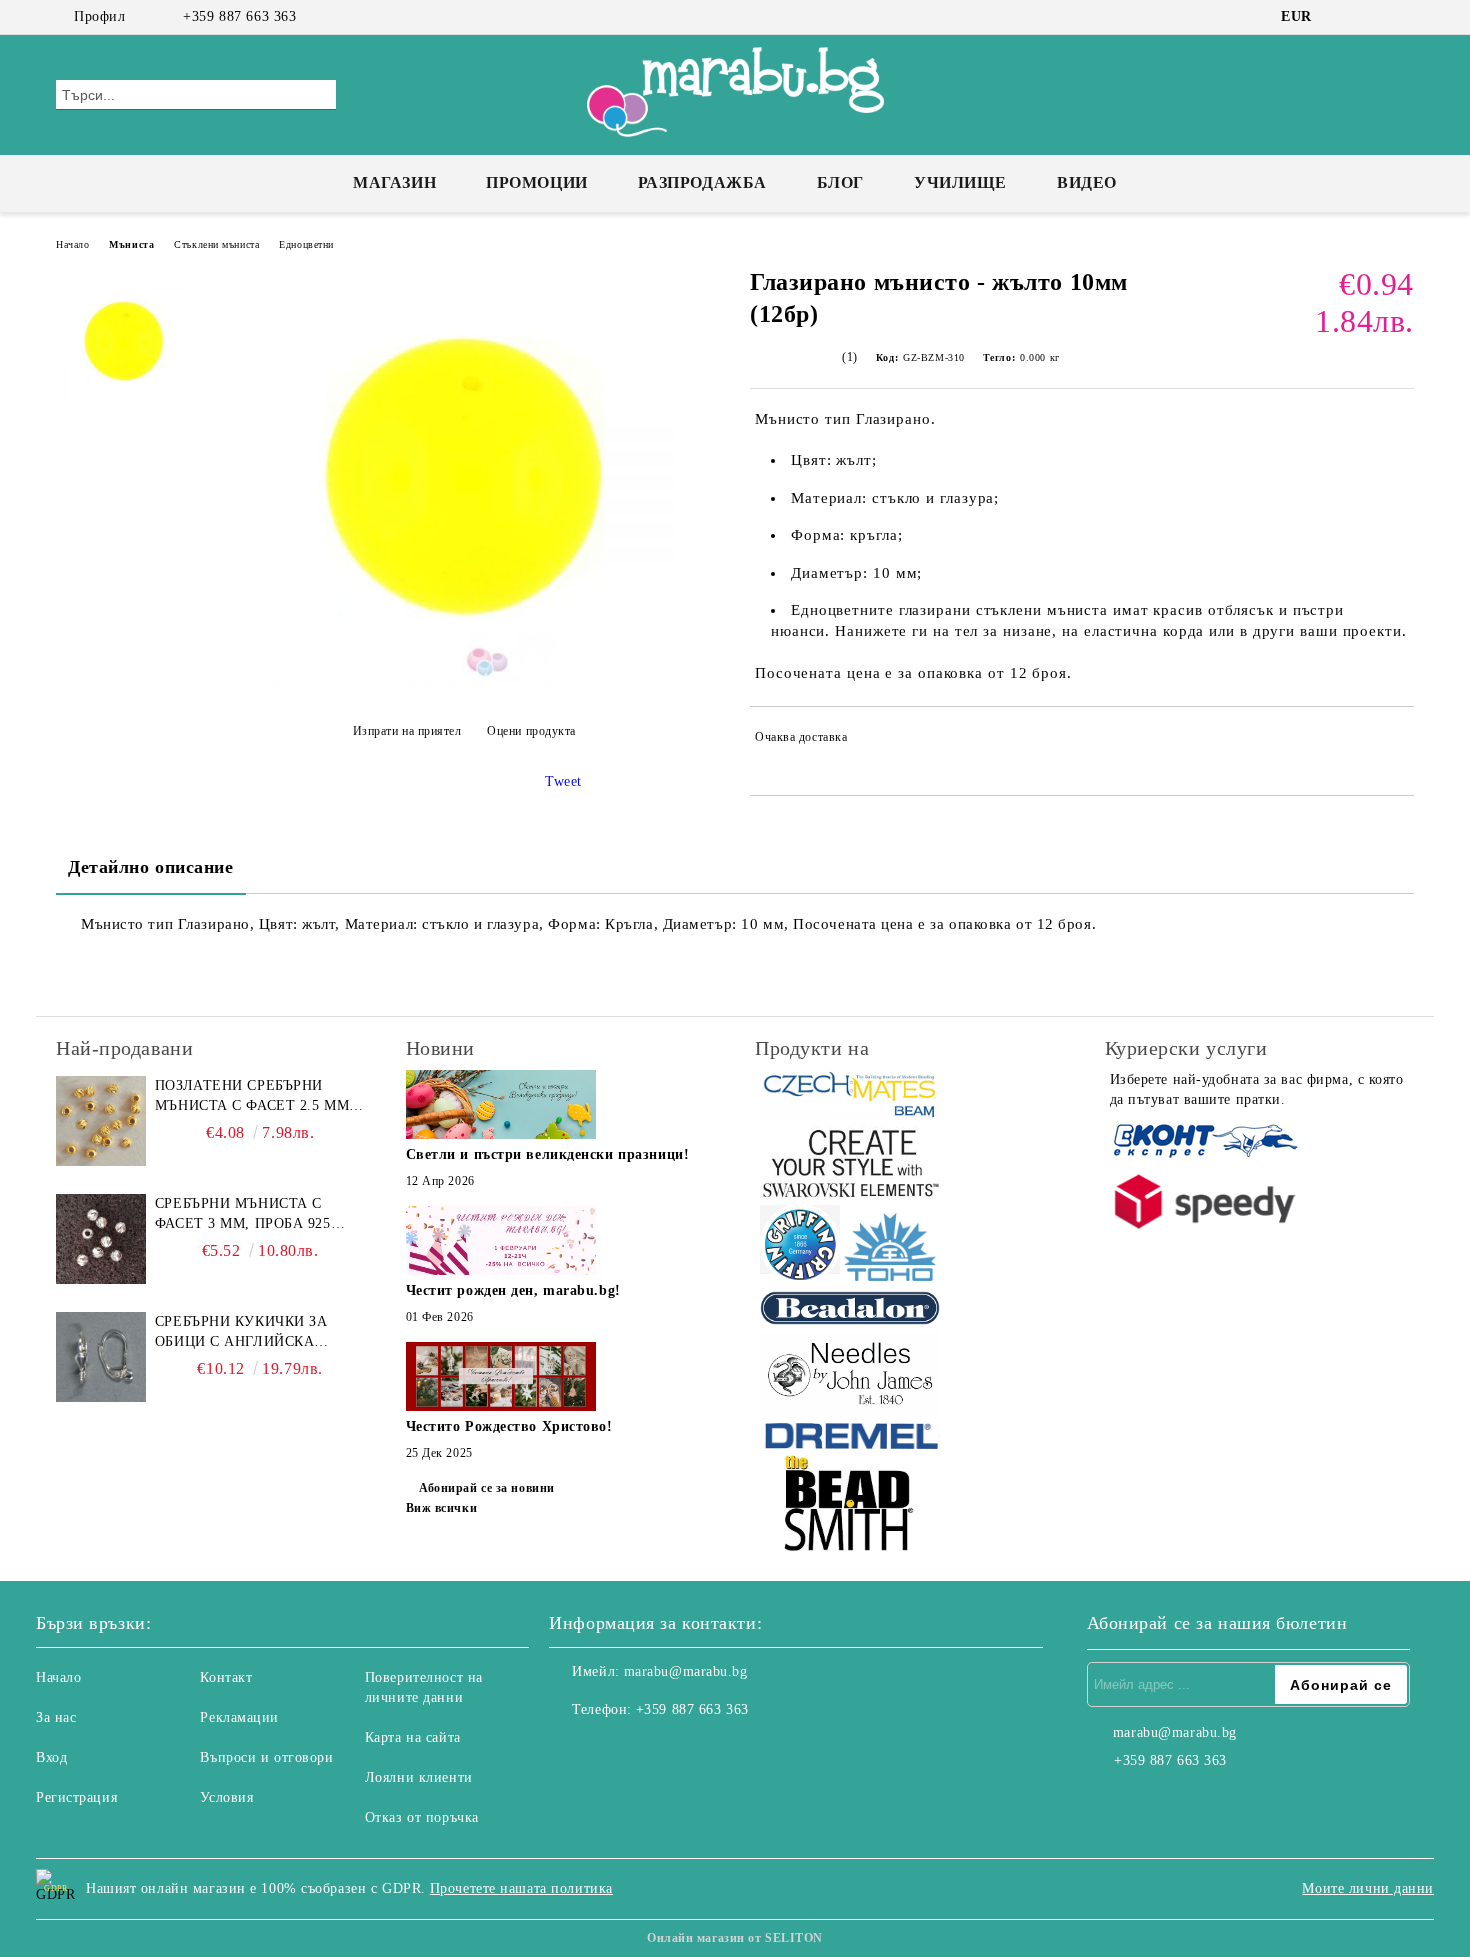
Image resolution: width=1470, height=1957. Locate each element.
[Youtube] (653, 1750)
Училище (960, 182)
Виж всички (442, 1508)
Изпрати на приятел (407, 731)
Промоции (536, 182)
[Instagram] (1373, 17)
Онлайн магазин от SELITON (735, 1938)
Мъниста (131, 244)
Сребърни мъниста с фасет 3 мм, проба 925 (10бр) (243, 1215)
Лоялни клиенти (419, 1777)
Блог (840, 182)
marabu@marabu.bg (686, 1671)
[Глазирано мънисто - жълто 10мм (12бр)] (464, 681)
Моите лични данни (1368, 1888)
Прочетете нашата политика (521, 1888)
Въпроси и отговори (266, 1757)
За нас (56, 1717)
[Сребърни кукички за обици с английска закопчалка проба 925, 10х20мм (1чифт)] (101, 1357)
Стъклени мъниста (216, 244)
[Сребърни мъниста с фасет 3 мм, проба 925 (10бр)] (101, 1239)
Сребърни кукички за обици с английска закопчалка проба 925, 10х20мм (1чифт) (247, 1333)
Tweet (563, 781)
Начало (72, 244)
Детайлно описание (151, 867)
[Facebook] (1343, 17)
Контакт (226, 1677)
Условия (226, 1797)
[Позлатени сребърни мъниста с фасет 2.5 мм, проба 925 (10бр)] (101, 1121)
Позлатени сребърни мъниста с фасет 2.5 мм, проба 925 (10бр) (254, 1097)
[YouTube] (1403, 17)
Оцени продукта (531, 731)
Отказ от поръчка (422, 1817)
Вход (51, 1757)
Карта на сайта (413, 1737)
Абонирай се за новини (487, 1488)
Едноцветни (306, 244)
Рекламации (239, 1717)
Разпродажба (702, 182)
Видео (1087, 182)
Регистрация (76, 1797)
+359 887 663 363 (239, 16)
